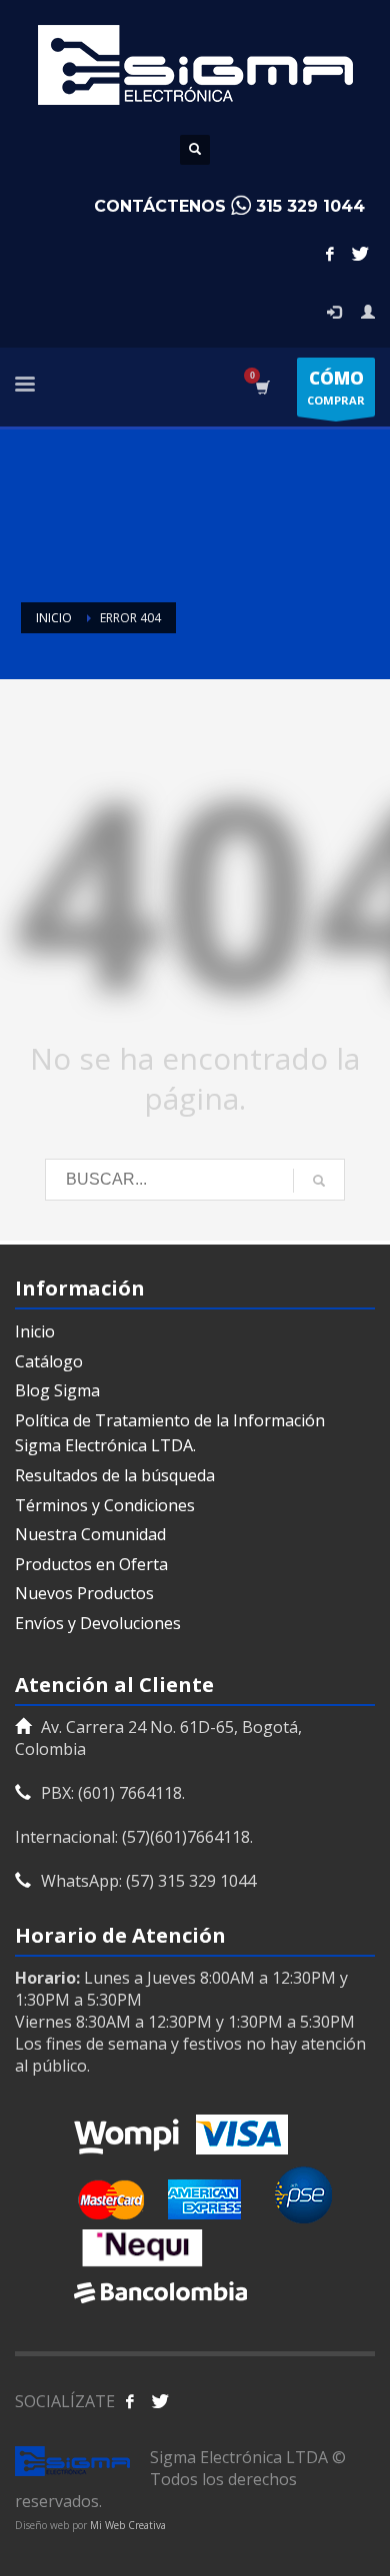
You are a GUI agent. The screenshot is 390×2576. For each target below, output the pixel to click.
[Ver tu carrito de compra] (261, 387)
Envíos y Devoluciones (98, 1623)
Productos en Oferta (91, 1564)
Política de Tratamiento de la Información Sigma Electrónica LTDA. (170, 1433)
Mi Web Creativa (128, 2525)
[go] (319, 1181)
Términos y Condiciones (105, 1505)
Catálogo (49, 1361)
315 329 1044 (310, 206)
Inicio (35, 1331)
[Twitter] (360, 254)
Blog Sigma (57, 1390)
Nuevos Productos (84, 1593)
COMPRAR (336, 387)
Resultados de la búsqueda (115, 1475)
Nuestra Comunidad (90, 1534)
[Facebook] (330, 254)
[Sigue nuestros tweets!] (160, 2401)
